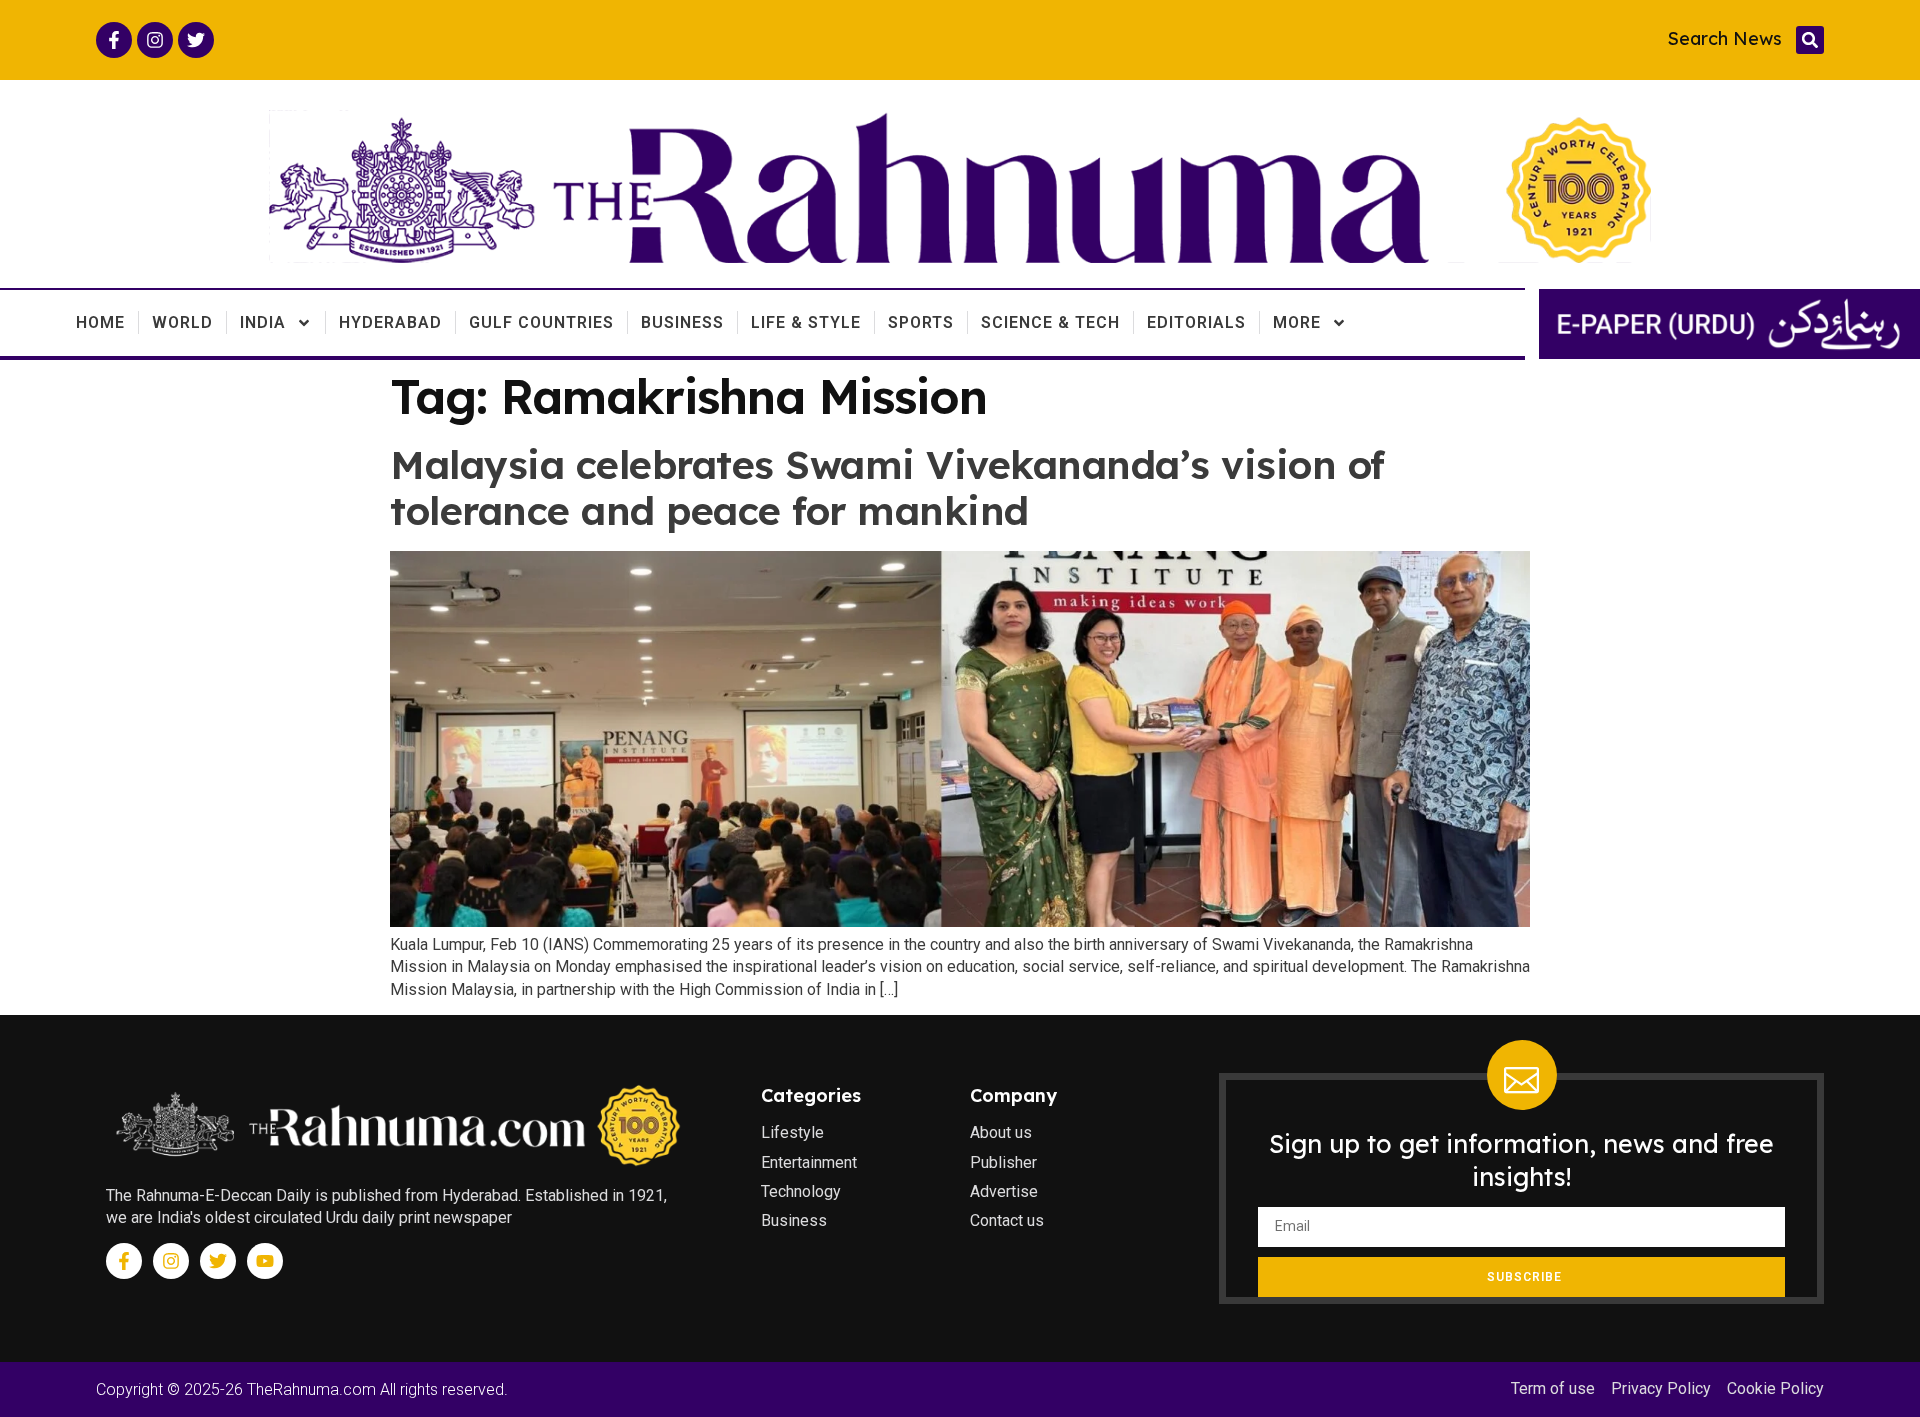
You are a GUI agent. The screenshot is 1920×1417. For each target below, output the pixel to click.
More (1297, 322)
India (263, 322)
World (182, 322)
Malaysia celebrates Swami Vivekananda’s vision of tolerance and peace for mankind (887, 488)
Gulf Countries (541, 322)
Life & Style (806, 322)
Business (682, 322)
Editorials (1196, 322)
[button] (1810, 40)
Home (100, 322)
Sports (921, 322)
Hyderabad (390, 322)
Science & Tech (1050, 322)
